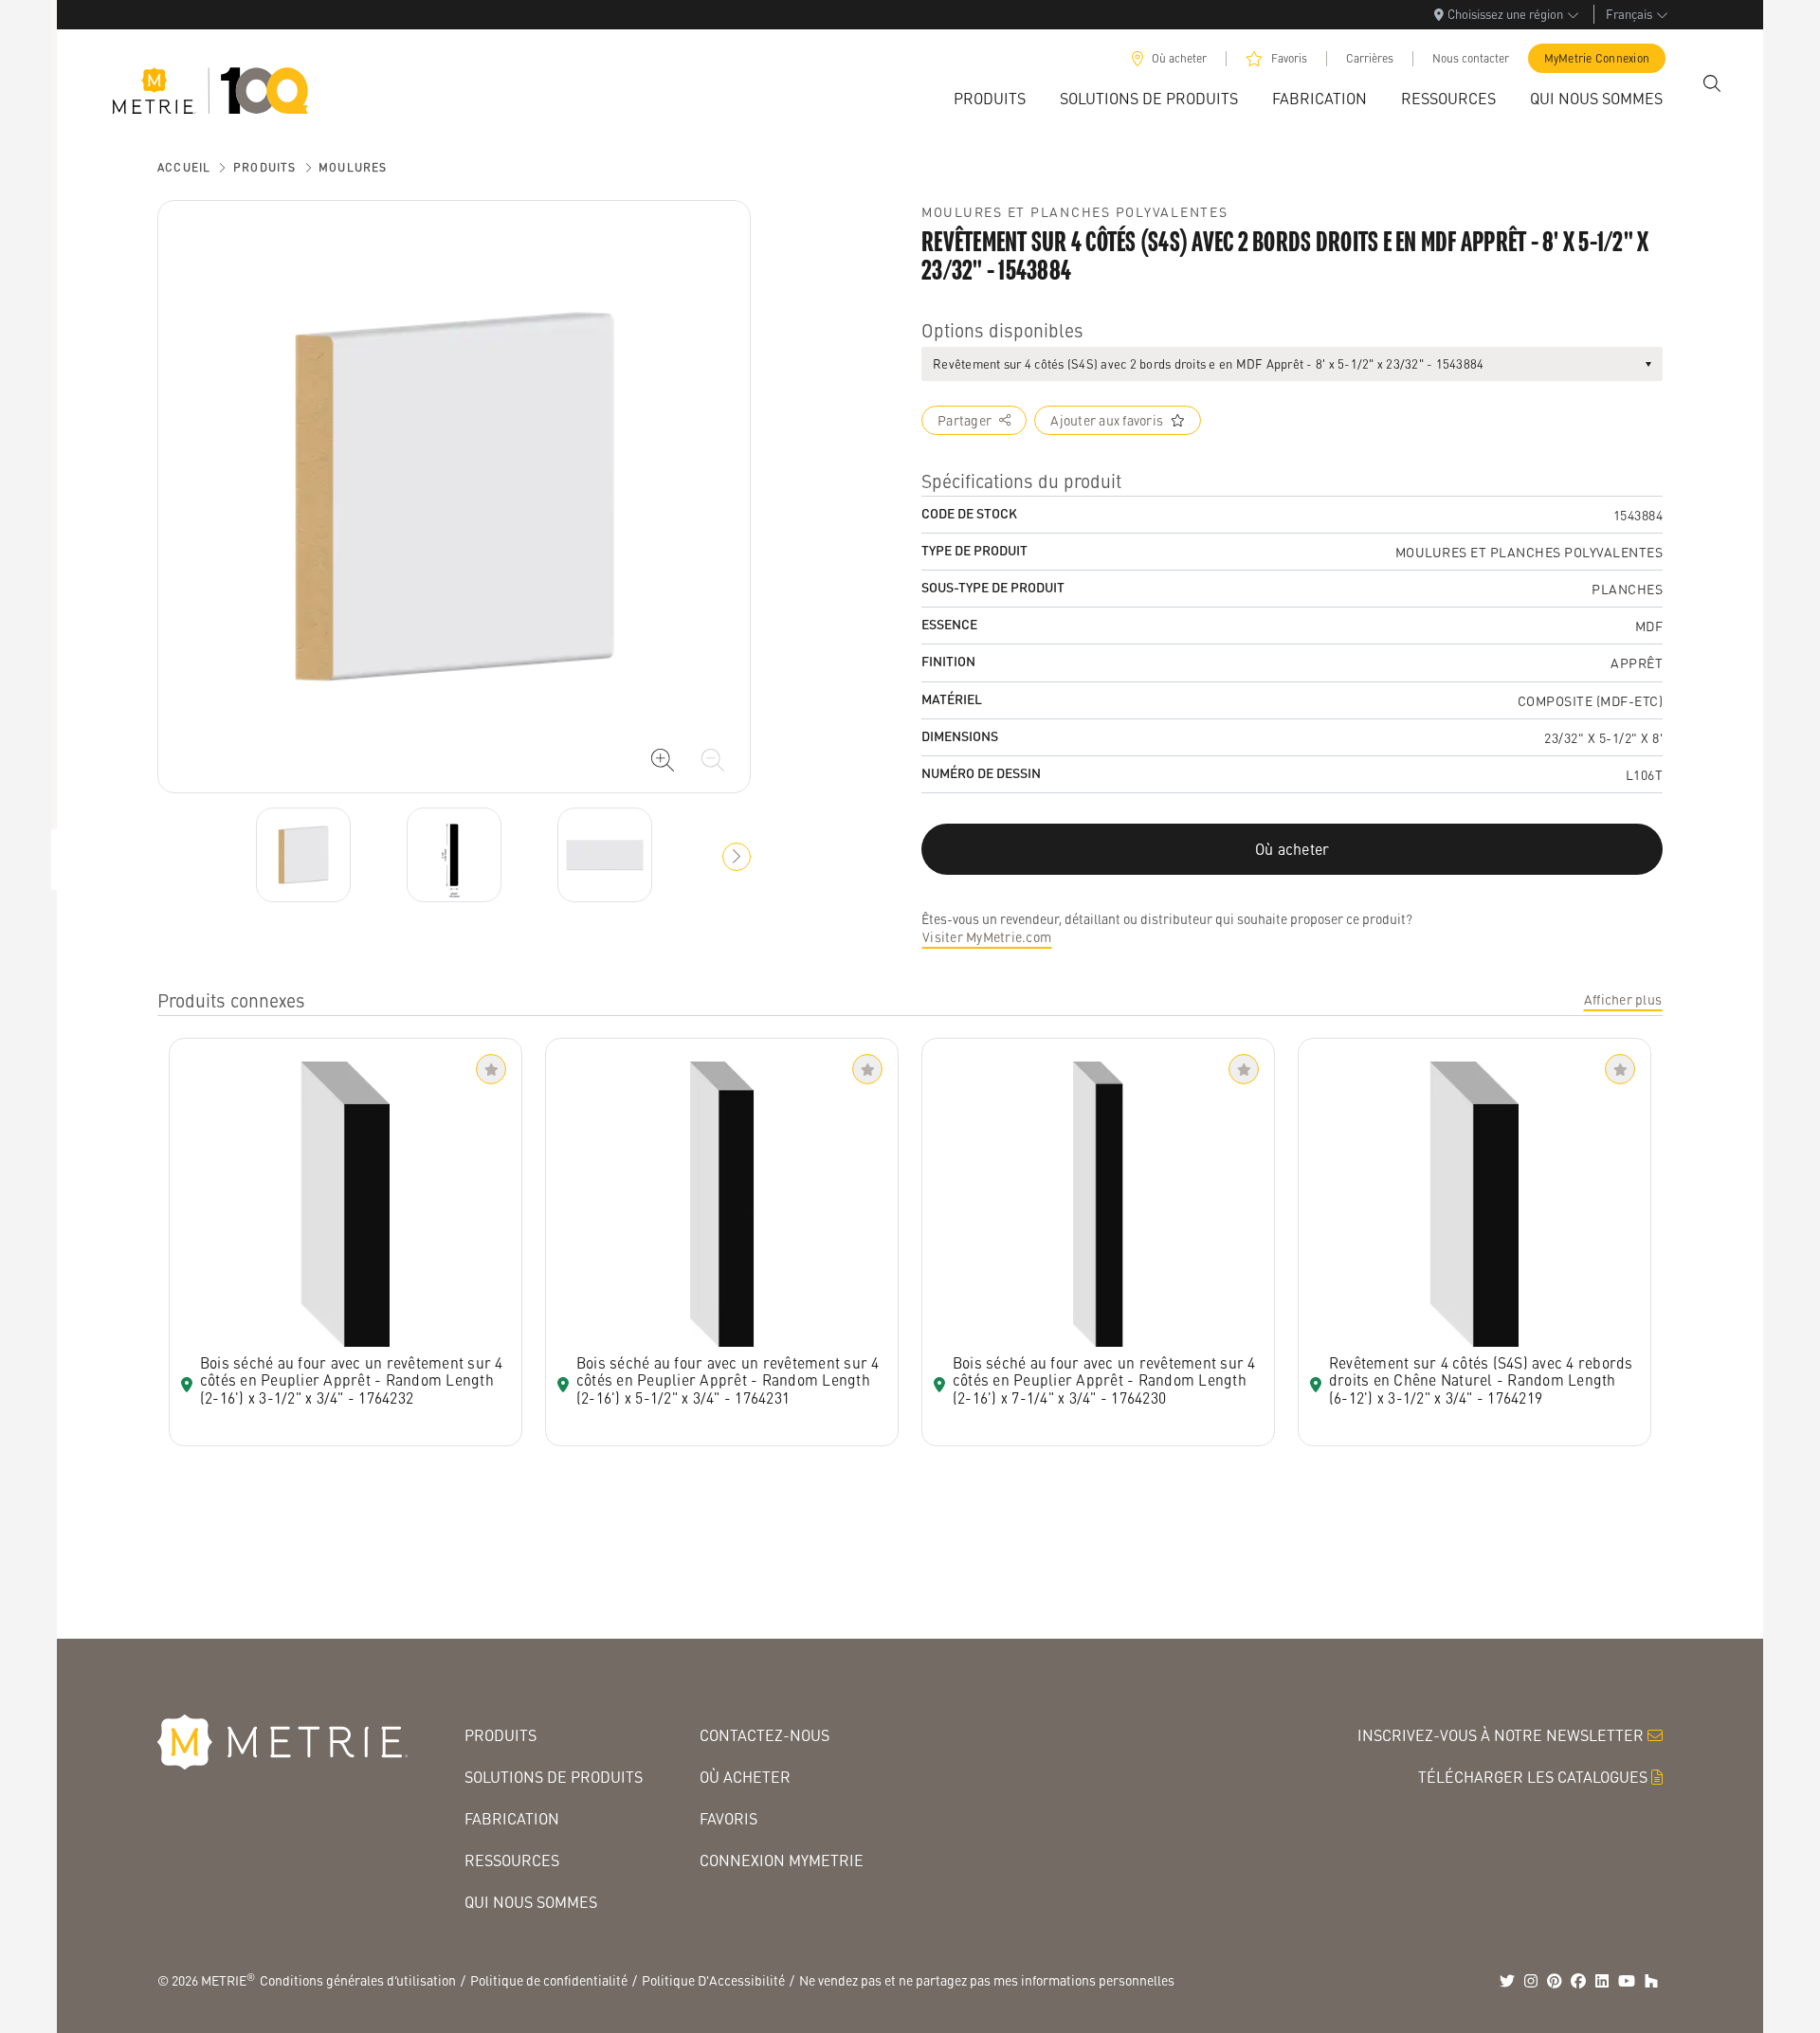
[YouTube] (1627, 1981)
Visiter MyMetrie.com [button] (987, 936)
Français (1629, 14)
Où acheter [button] (1292, 849)
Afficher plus (1623, 999)
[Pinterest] (1555, 1981)
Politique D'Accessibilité (713, 1980)
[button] (737, 857)
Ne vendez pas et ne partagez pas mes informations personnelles (987, 1980)
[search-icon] (1712, 83)
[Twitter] (1507, 1981)
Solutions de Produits (554, 1777)
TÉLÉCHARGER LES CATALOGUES (1533, 1777)
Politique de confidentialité (549, 1980)
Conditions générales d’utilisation (358, 1980)
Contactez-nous (764, 1735)
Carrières (1370, 58)
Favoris (1289, 58)
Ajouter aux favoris (1107, 420)
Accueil (184, 167)
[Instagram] (1531, 1981)
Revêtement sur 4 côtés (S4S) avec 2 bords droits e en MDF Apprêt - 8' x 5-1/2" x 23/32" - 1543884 (1208, 363)
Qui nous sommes (531, 1902)
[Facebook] (1578, 1981)
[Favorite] (491, 1069)
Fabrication (512, 1818)
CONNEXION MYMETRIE (782, 1860)
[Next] (303, 855)
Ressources (512, 1860)
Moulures (353, 167)
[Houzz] (1651, 1981)
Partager (965, 420)
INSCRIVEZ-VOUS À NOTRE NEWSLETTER (1501, 1735)
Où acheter (1179, 58)
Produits (265, 167)
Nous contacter (1471, 58)
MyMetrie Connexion (1597, 58)
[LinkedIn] (1602, 1981)
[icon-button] (663, 760)
